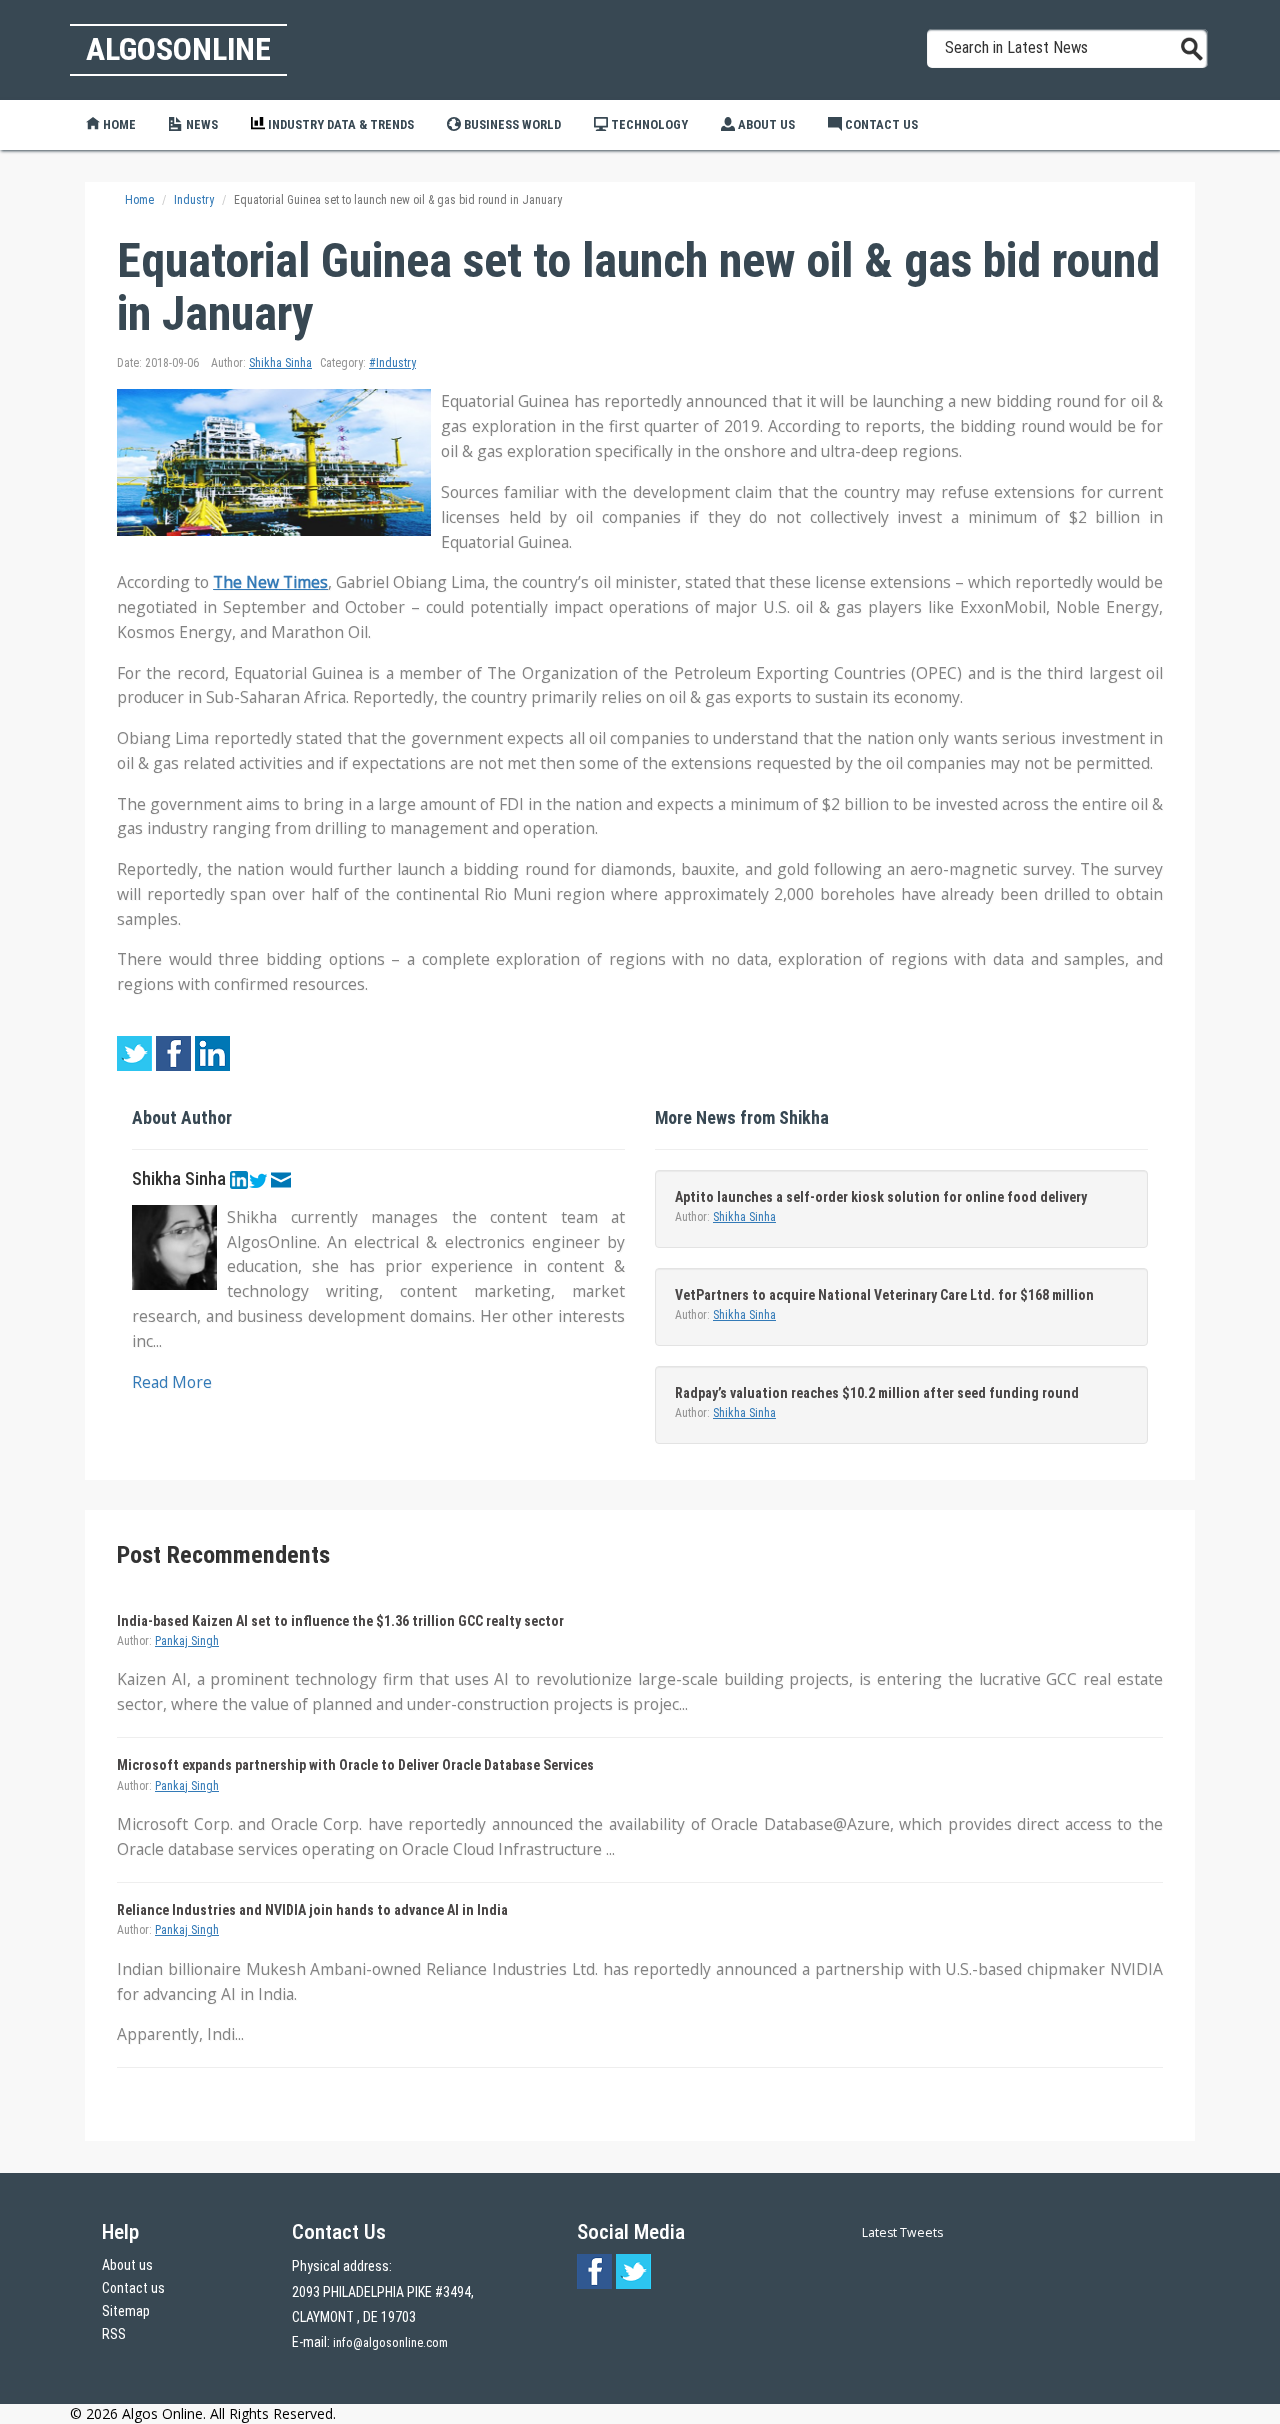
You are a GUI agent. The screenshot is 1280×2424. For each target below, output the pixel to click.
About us (127, 2265)
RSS (114, 2334)
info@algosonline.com (390, 2343)
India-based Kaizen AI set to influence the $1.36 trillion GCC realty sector (340, 1621)
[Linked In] (239, 1179)
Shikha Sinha (280, 363)
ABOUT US (765, 124)
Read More (172, 1382)
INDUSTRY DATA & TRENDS (339, 124)
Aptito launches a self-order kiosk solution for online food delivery (881, 1197)
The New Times (270, 582)
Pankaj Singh (187, 1641)
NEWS (200, 124)
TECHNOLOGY (648, 124)
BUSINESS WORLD (511, 124)
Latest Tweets (902, 2232)
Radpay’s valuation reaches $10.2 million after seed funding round (877, 1393)
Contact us (133, 2288)
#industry (392, 363)
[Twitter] (257, 1179)
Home (118, 124)
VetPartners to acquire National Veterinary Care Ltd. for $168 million (884, 1295)
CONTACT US (880, 124)
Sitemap (126, 2311)
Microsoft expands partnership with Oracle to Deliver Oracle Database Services (355, 1765)
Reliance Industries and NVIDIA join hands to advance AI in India (312, 1910)
